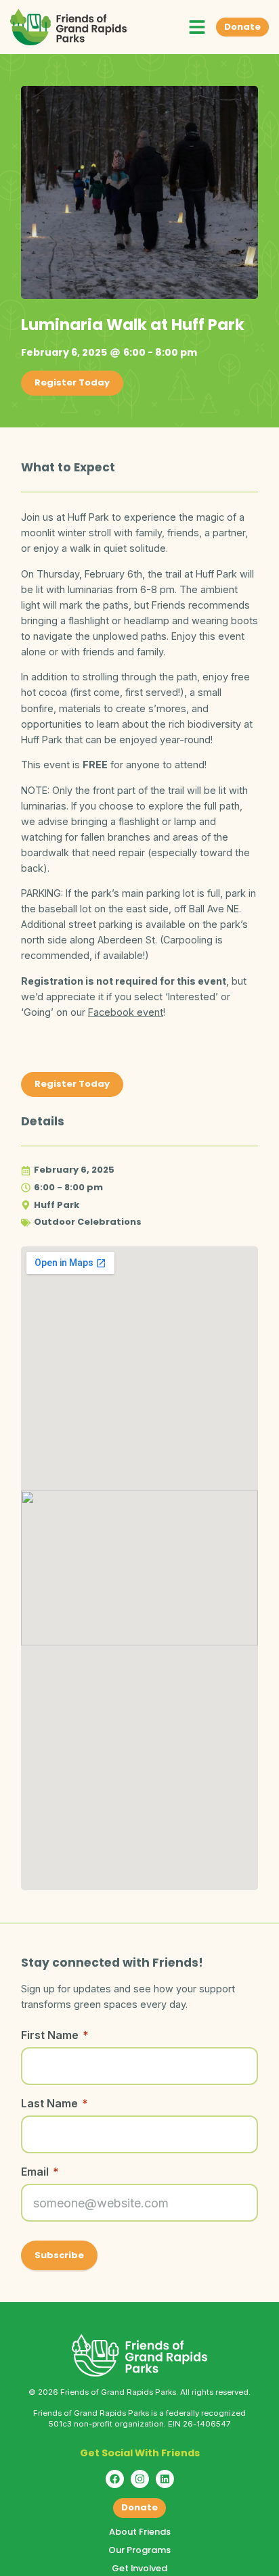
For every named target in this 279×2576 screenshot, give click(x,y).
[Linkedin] (165, 2479)
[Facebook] (115, 2479)
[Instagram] (140, 2479)
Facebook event (126, 1012)
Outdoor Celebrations (88, 1222)
